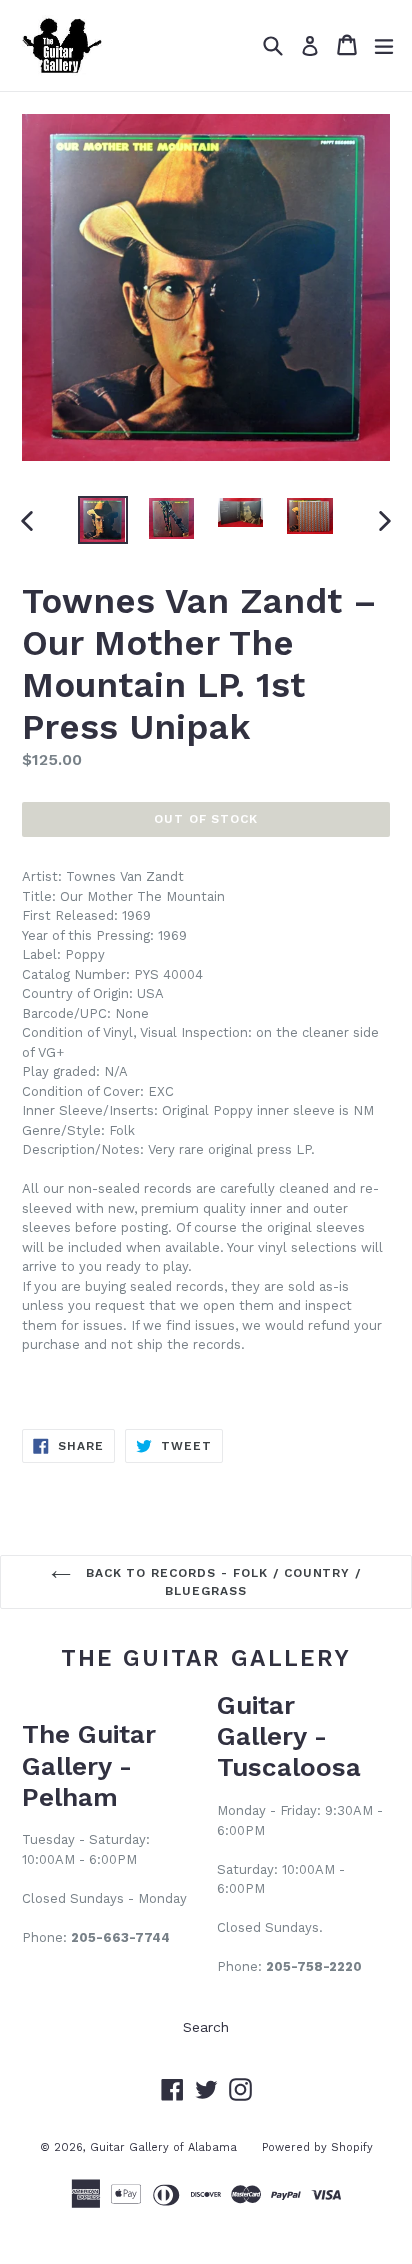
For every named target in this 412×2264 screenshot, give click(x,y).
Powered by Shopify (317, 2147)
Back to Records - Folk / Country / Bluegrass (221, 1582)
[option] (102, 519)
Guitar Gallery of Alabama (163, 2147)
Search (206, 2027)
